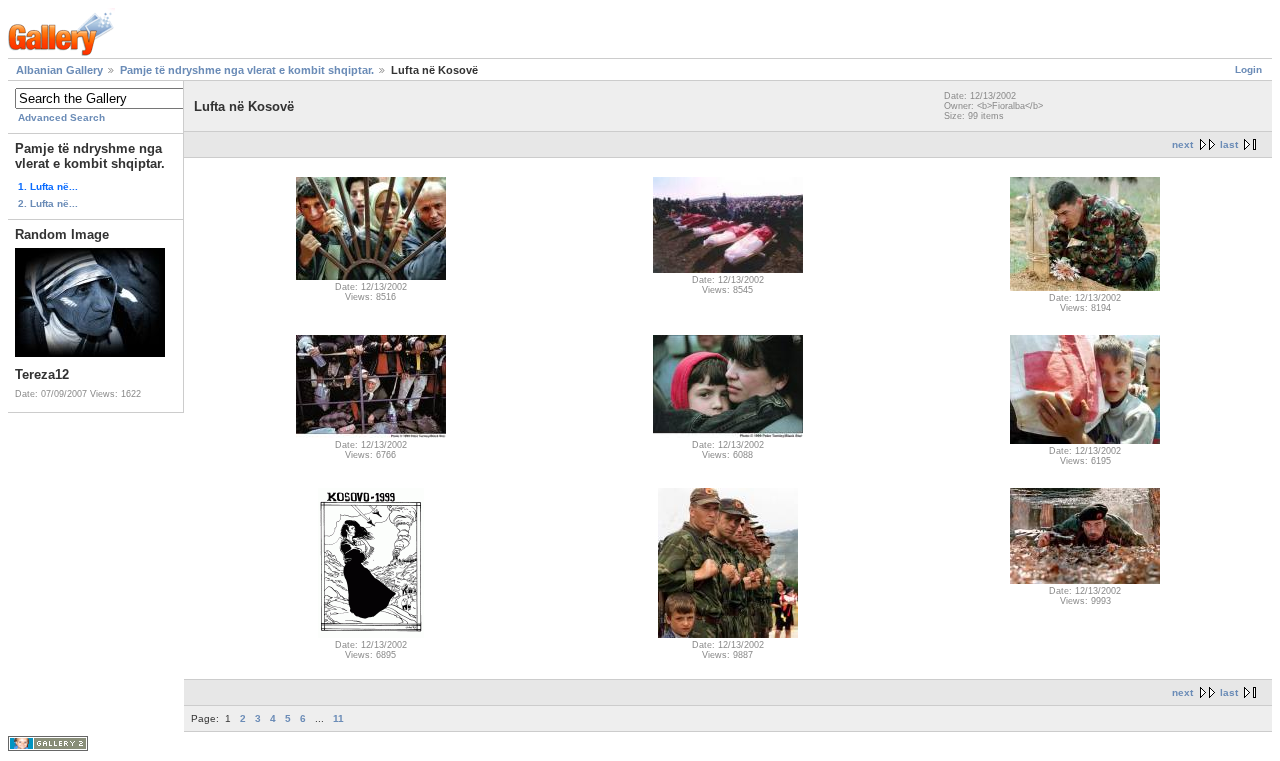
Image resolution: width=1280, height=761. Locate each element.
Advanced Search (61, 117)
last (1229, 144)
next (1182, 144)
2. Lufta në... (48, 203)
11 (338, 718)
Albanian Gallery (59, 70)
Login (1248, 69)
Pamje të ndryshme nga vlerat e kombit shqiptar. (247, 70)
